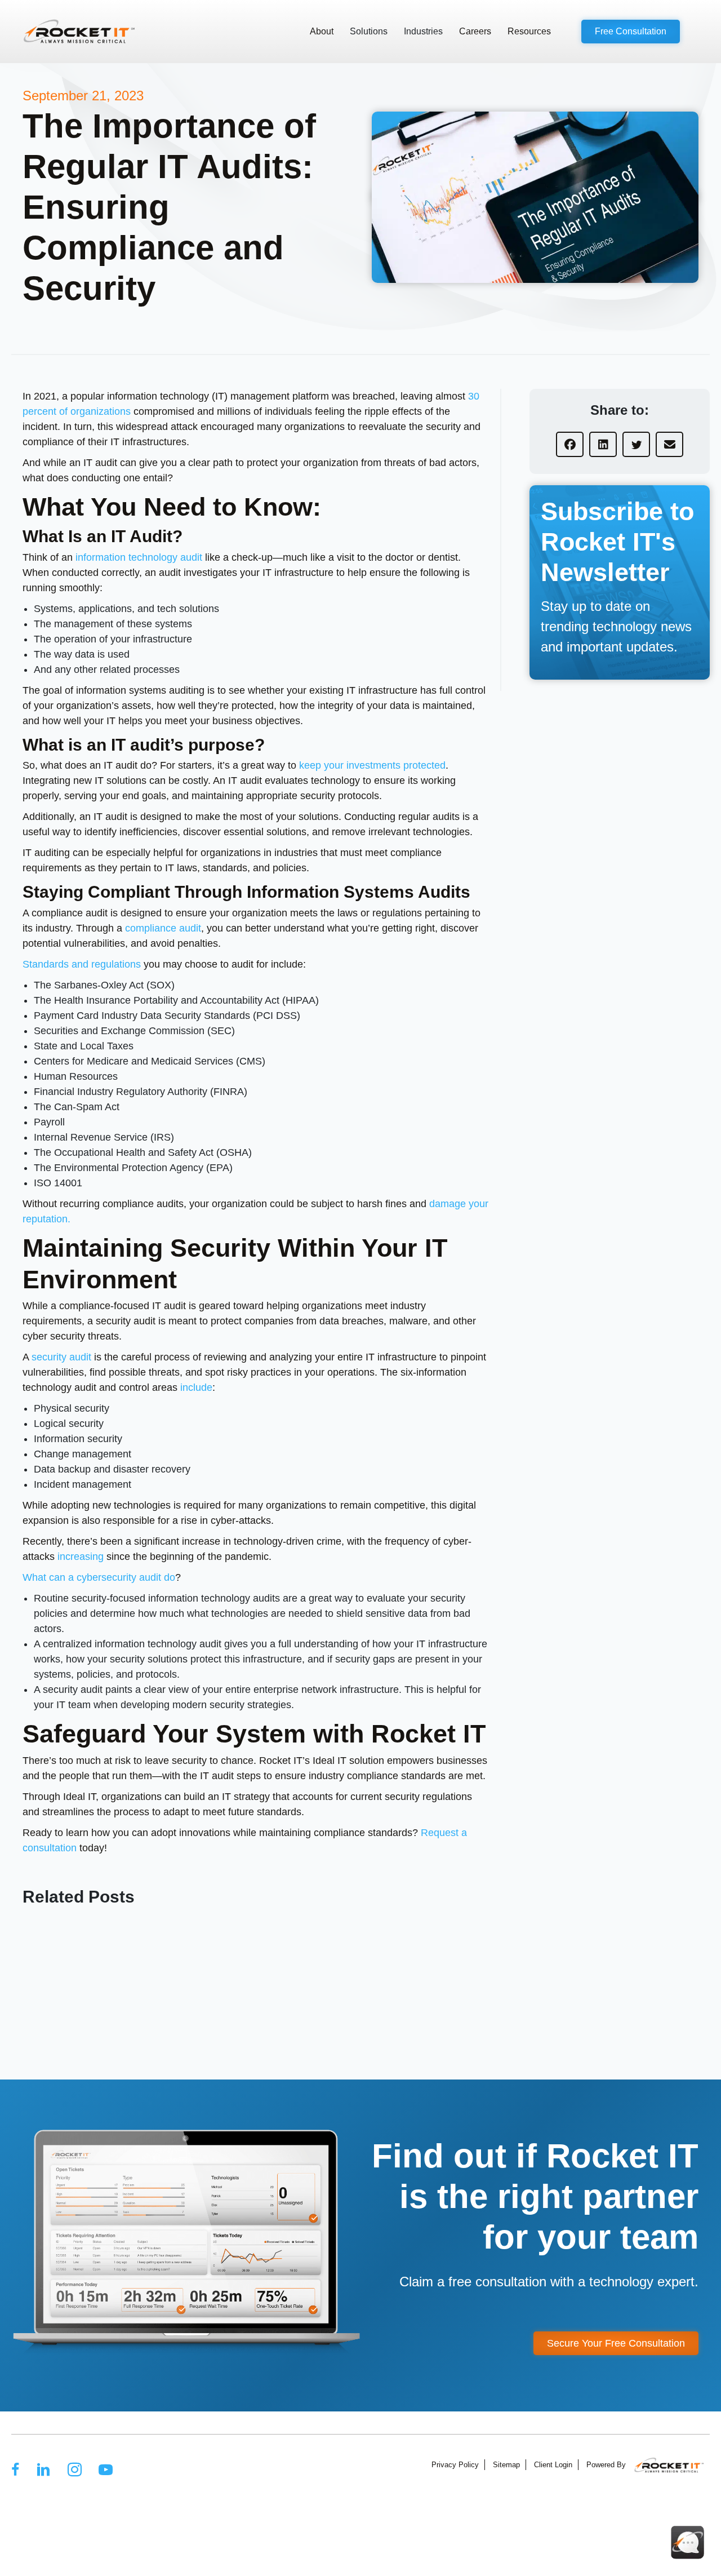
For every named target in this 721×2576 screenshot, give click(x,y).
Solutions (369, 31)
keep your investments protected (372, 765)
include (196, 1387)
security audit (61, 1357)
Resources (529, 31)
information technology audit (139, 557)
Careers (475, 31)
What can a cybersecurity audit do (99, 1577)
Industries (423, 31)
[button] (631, 32)
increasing (81, 1557)
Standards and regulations (82, 964)
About (322, 31)
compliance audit (163, 928)
